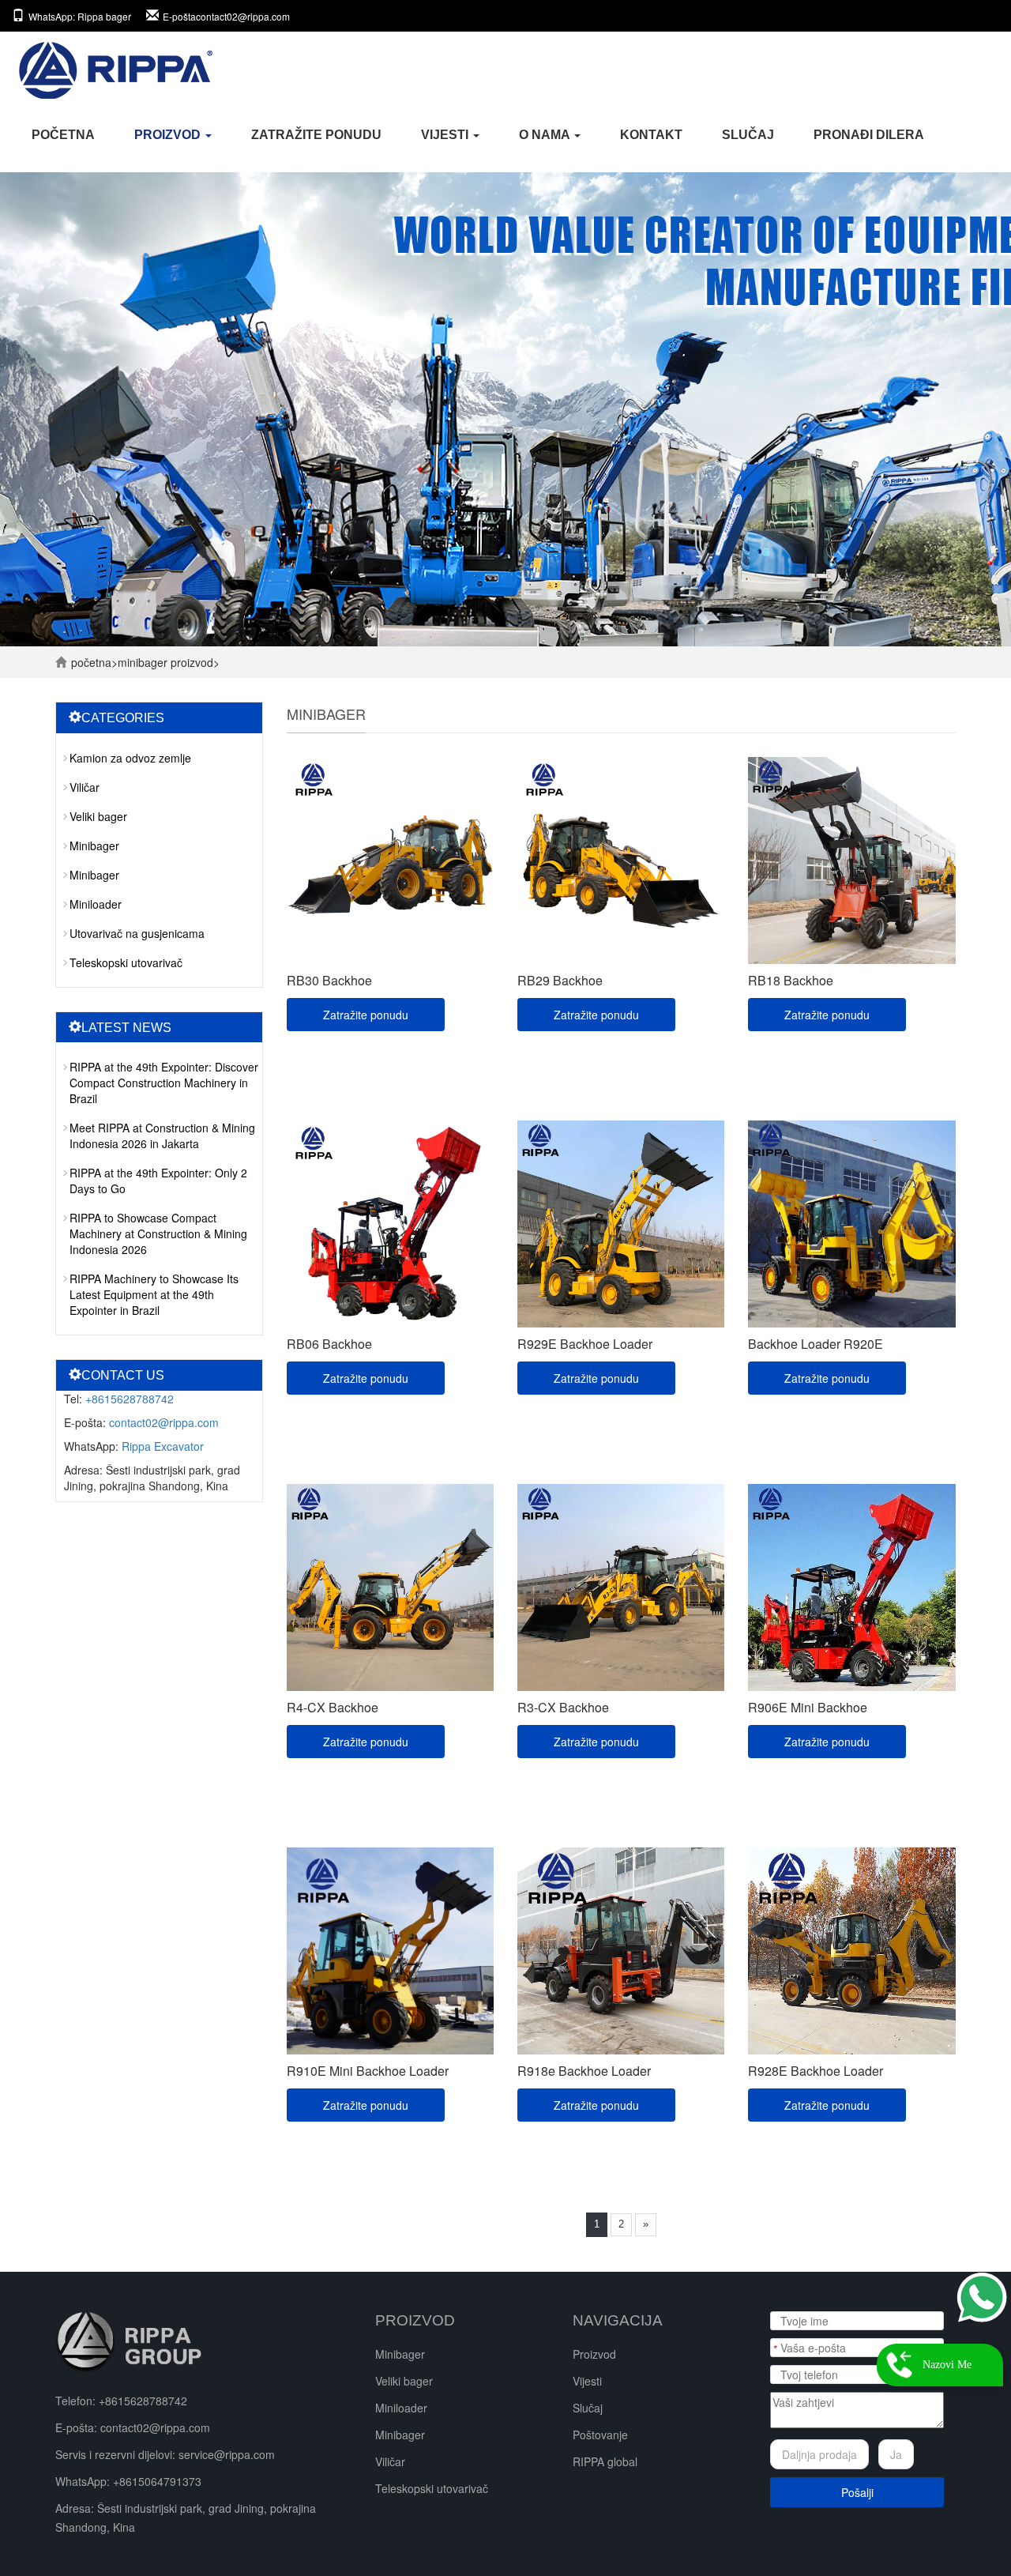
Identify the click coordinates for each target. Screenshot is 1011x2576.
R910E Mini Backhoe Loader (368, 2071)
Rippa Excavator (163, 1446)
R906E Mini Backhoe (808, 1707)
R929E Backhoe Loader (585, 1344)
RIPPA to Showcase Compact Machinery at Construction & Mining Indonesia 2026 (158, 1233)
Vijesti (587, 2381)
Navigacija (618, 2320)
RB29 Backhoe (560, 980)
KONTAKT (651, 135)
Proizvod (594, 2354)
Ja (896, 2454)
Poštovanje (600, 2435)
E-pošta (226, 16)
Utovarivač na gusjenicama (137, 933)
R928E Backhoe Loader (816, 2071)
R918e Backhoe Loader (584, 2071)
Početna (63, 135)
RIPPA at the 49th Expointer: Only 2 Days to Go (158, 1181)
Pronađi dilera (869, 135)
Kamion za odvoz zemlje (130, 758)
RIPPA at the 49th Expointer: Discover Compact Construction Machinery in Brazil (164, 1083)
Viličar (85, 787)
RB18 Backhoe (791, 980)
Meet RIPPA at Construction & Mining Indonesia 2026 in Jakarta (162, 1135)
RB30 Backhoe (329, 980)
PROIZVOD (169, 135)
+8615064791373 (157, 2481)
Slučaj (588, 2408)
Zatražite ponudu (316, 135)
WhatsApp (80, 16)
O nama (546, 135)
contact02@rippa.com (164, 1422)
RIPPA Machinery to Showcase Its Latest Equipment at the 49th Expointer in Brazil (154, 1294)
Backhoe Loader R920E (816, 1344)
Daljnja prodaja (819, 2454)
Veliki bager (98, 816)
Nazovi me (947, 2365)
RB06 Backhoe (329, 1344)
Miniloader (96, 904)
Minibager (143, 662)
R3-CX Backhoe (563, 1707)
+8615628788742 (130, 1399)
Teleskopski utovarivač (126, 962)
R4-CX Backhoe (333, 1707)
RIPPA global (605, 2461)
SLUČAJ (748, 135)
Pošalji (857, 2492)
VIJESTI (446, 135)
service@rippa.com (227, 2454)
